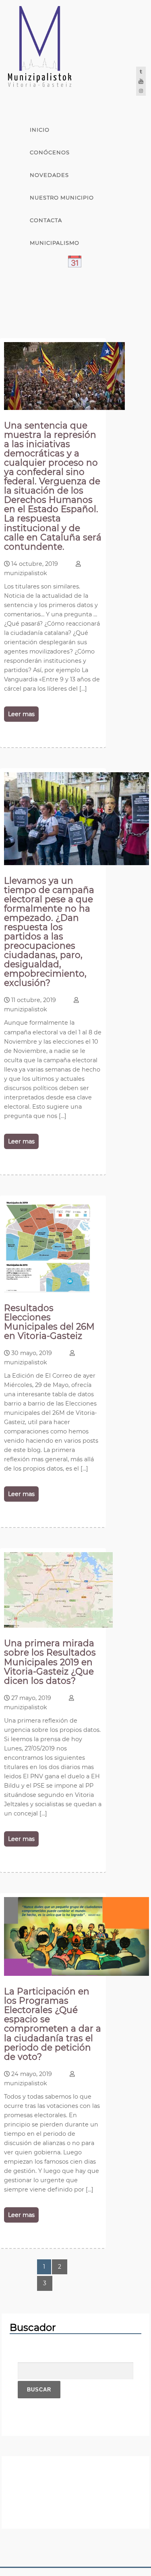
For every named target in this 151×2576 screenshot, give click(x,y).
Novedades (49, 175)
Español (44, 288)
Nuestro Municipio (62, 198)
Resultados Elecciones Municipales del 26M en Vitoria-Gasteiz (49, 1322)
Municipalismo (55, 243)
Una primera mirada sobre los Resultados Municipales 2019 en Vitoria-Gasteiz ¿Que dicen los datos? (50, 1662)
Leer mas (21, 714)
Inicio (40, 130)
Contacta (46, 220)
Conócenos (50, 152)
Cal (36, 265)
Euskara (44, 311)
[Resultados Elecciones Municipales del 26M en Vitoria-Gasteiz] (47, 1290)
